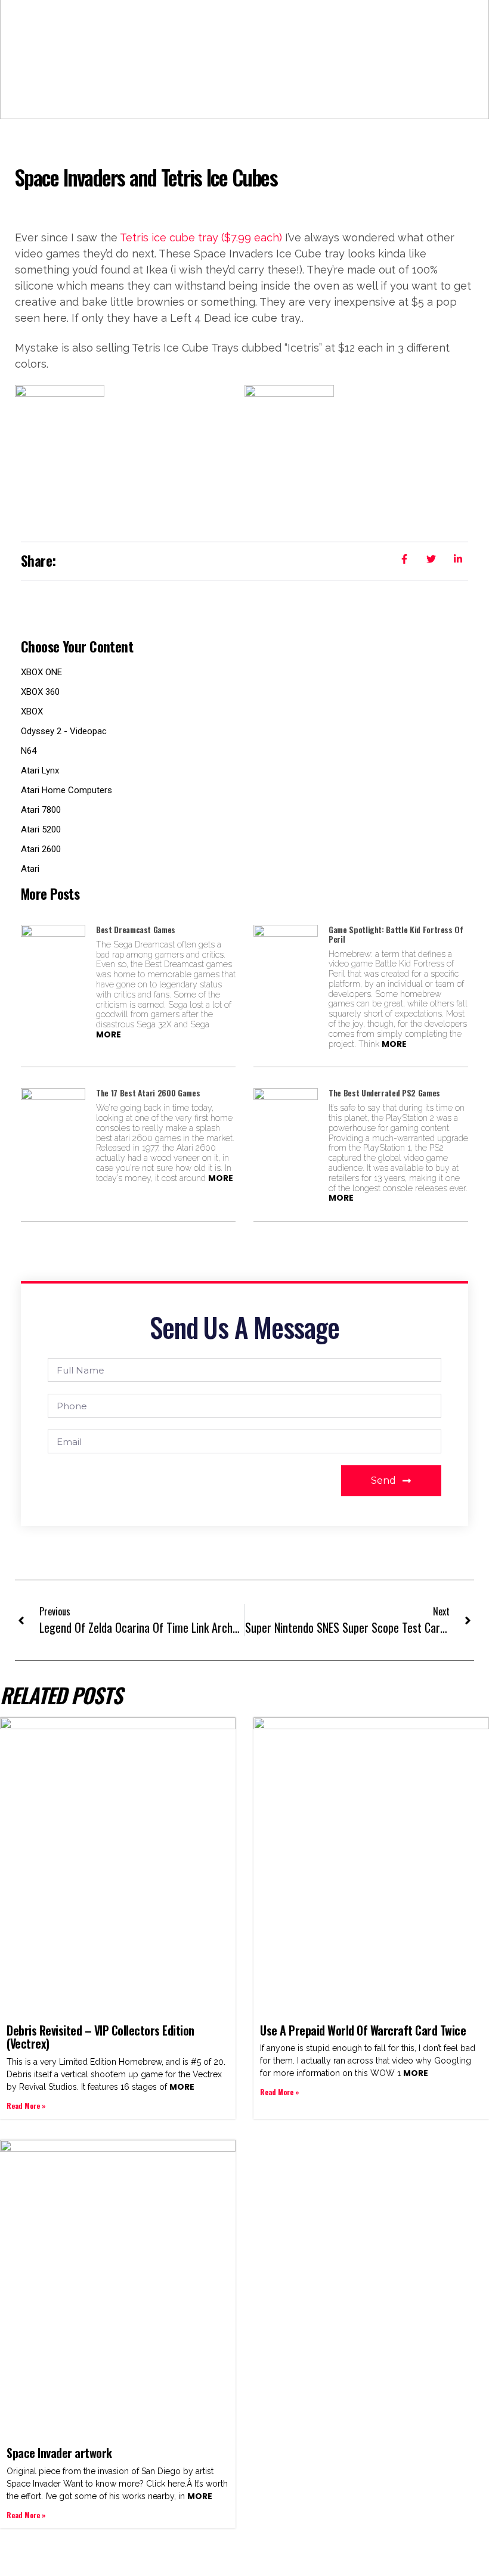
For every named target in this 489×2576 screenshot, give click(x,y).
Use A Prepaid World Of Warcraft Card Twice (363, 2030)
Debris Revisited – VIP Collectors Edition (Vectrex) (100, 2037)
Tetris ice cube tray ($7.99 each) (201, 237)
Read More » (26, 2106)
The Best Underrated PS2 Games (384, 1093)
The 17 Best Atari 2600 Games (148, 1093)
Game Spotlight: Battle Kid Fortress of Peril (396, 934)
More (109, 1034)
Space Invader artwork (59, 2453)
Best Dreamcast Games (136, 929)
